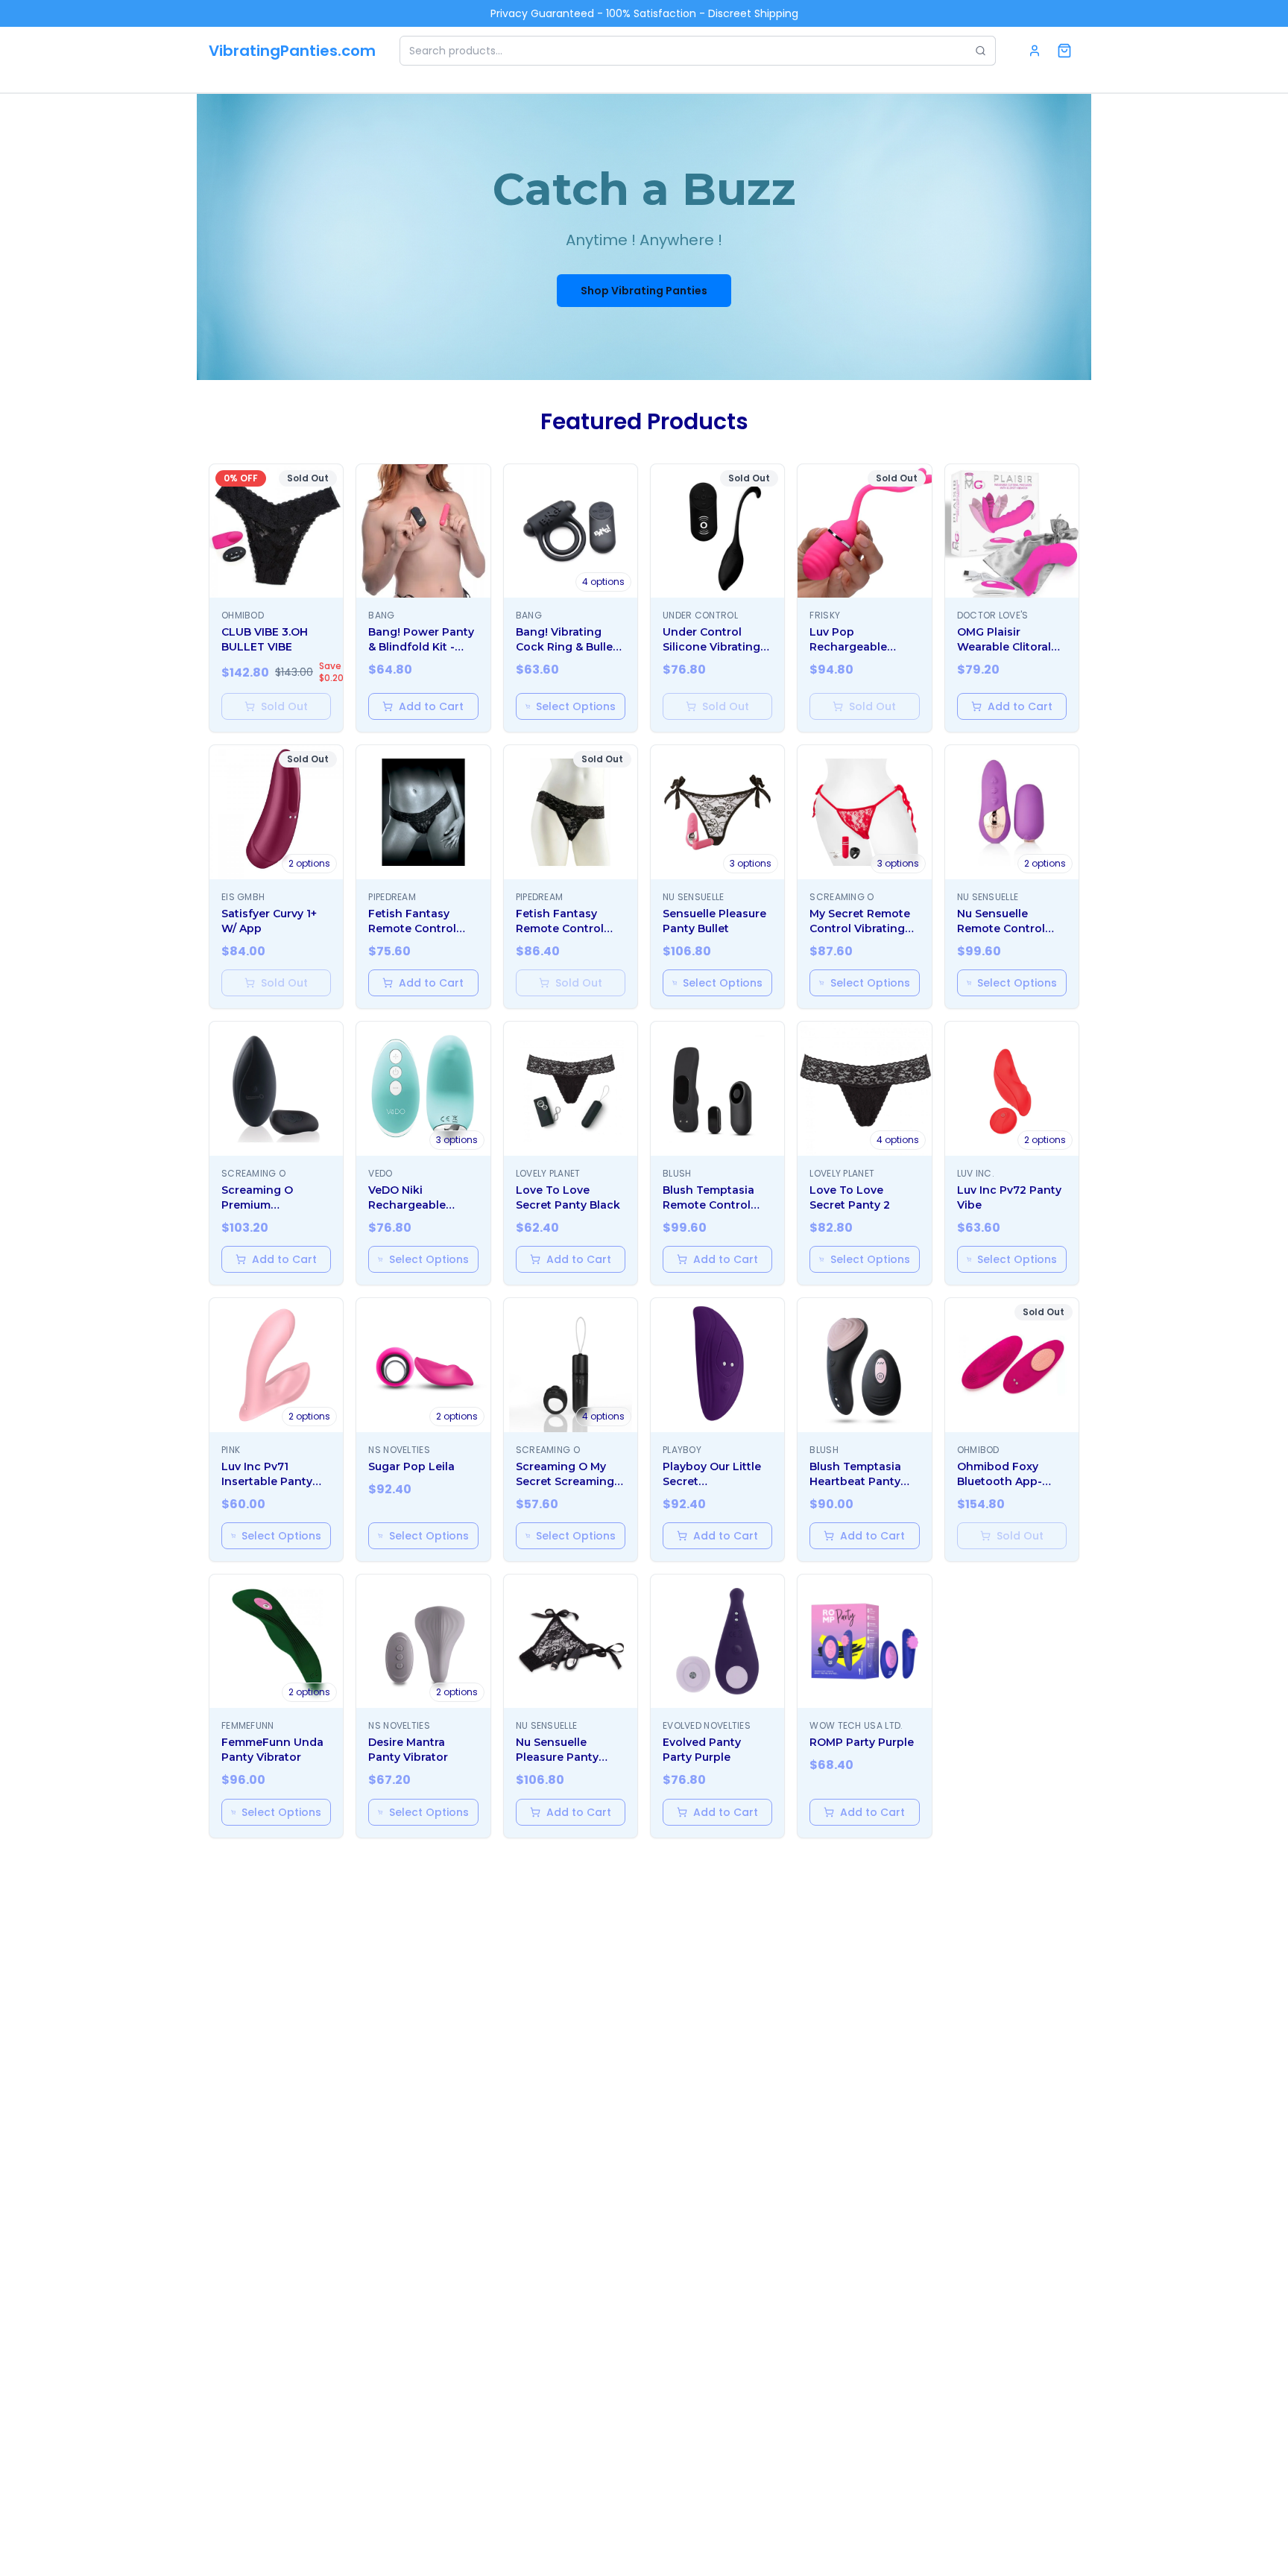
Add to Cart (431, 706)
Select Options (576, 706)
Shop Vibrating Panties (644, 291)
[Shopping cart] (1064, 51)
